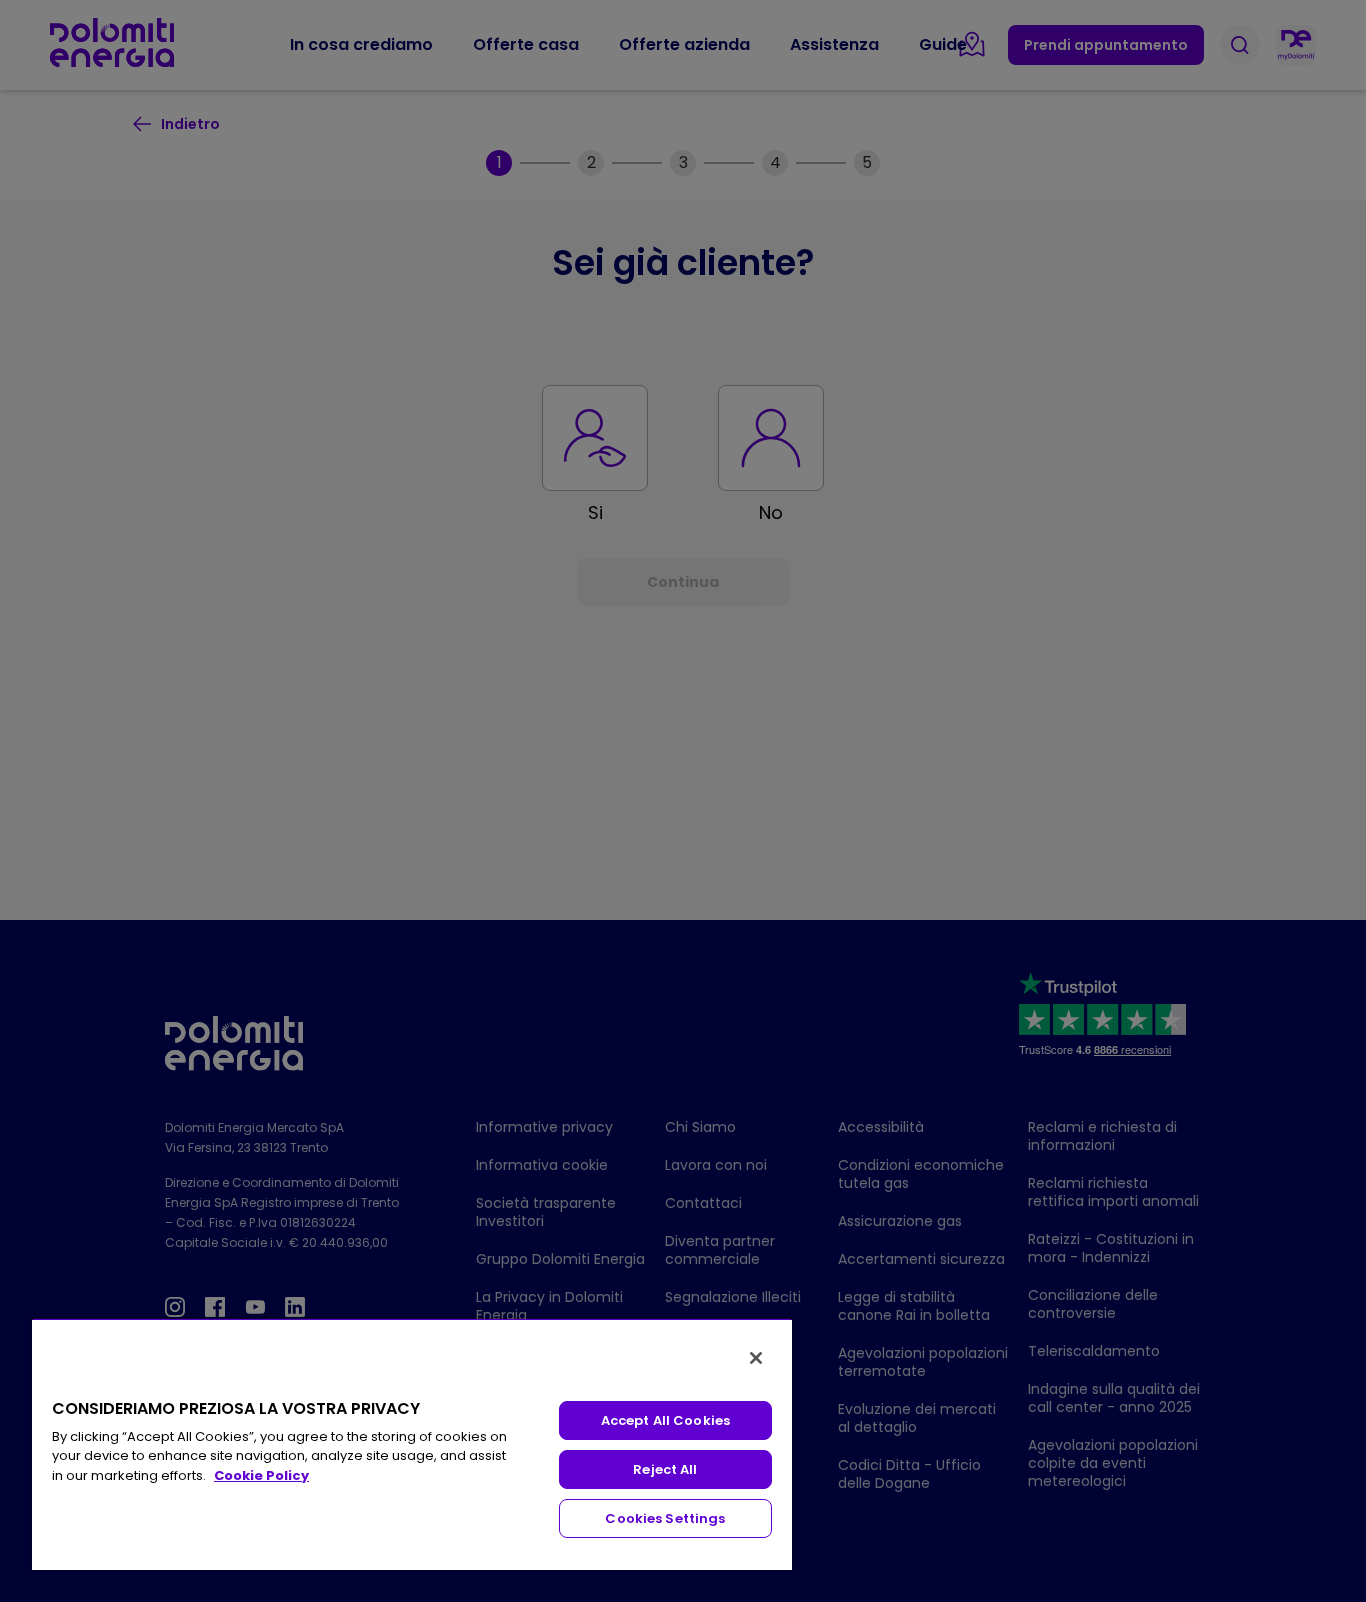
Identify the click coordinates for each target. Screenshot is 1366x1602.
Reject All (665, 1469)
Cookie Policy (261, 1475)
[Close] (756, 1358)
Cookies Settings (665, 1518)
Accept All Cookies (665, 1420)
